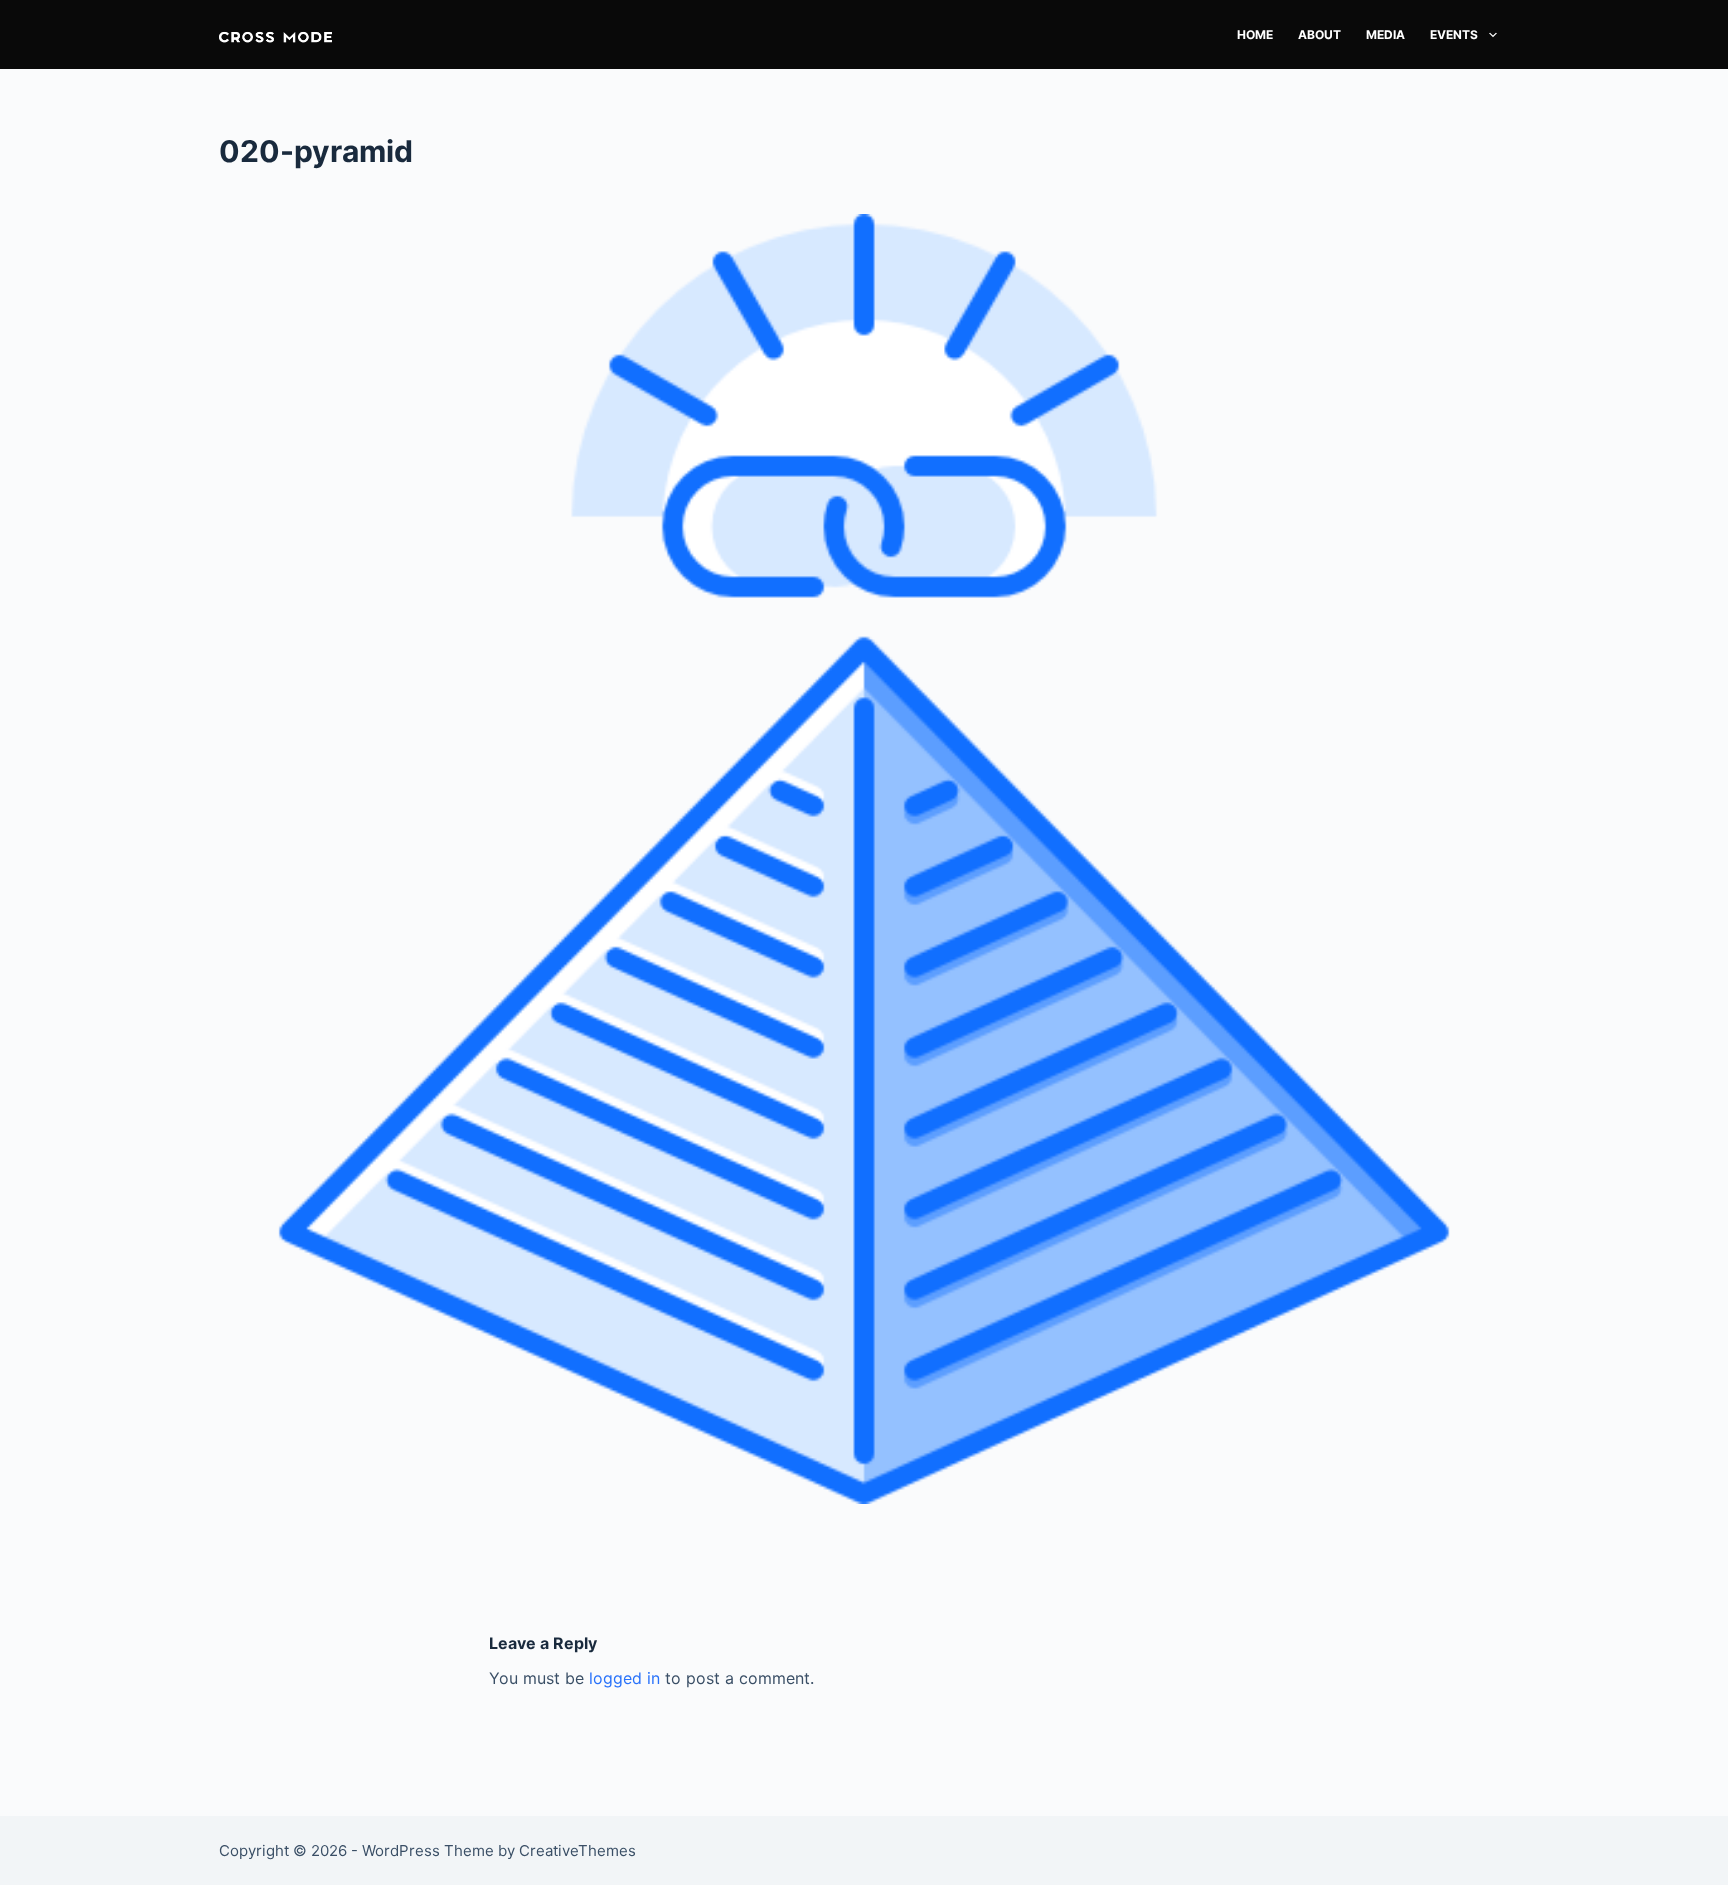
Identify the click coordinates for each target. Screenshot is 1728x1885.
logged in (624, 1678)
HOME (1255, 34)
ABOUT (1319, 34)
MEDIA (1385, 34)
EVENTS (1454, 34)
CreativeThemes (577, 1850)
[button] (275, 34)
